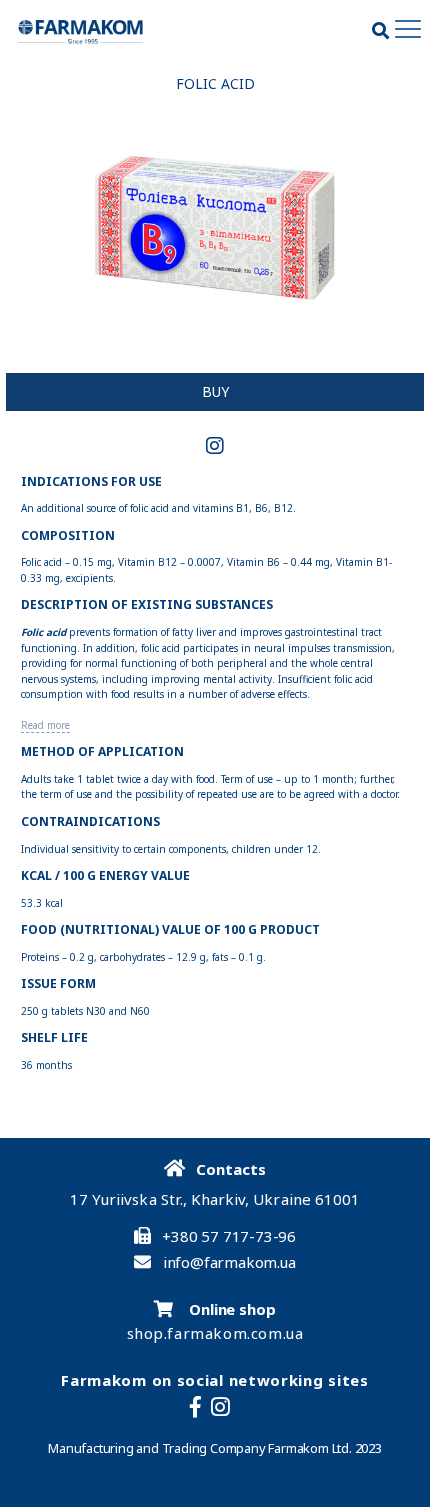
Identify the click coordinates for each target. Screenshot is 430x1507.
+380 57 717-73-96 (229, 1236)
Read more (45, 725)
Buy (215, 391)
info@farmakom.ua (229, 1262)
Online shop (230, 1309)
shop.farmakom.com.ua (215, 1333)
